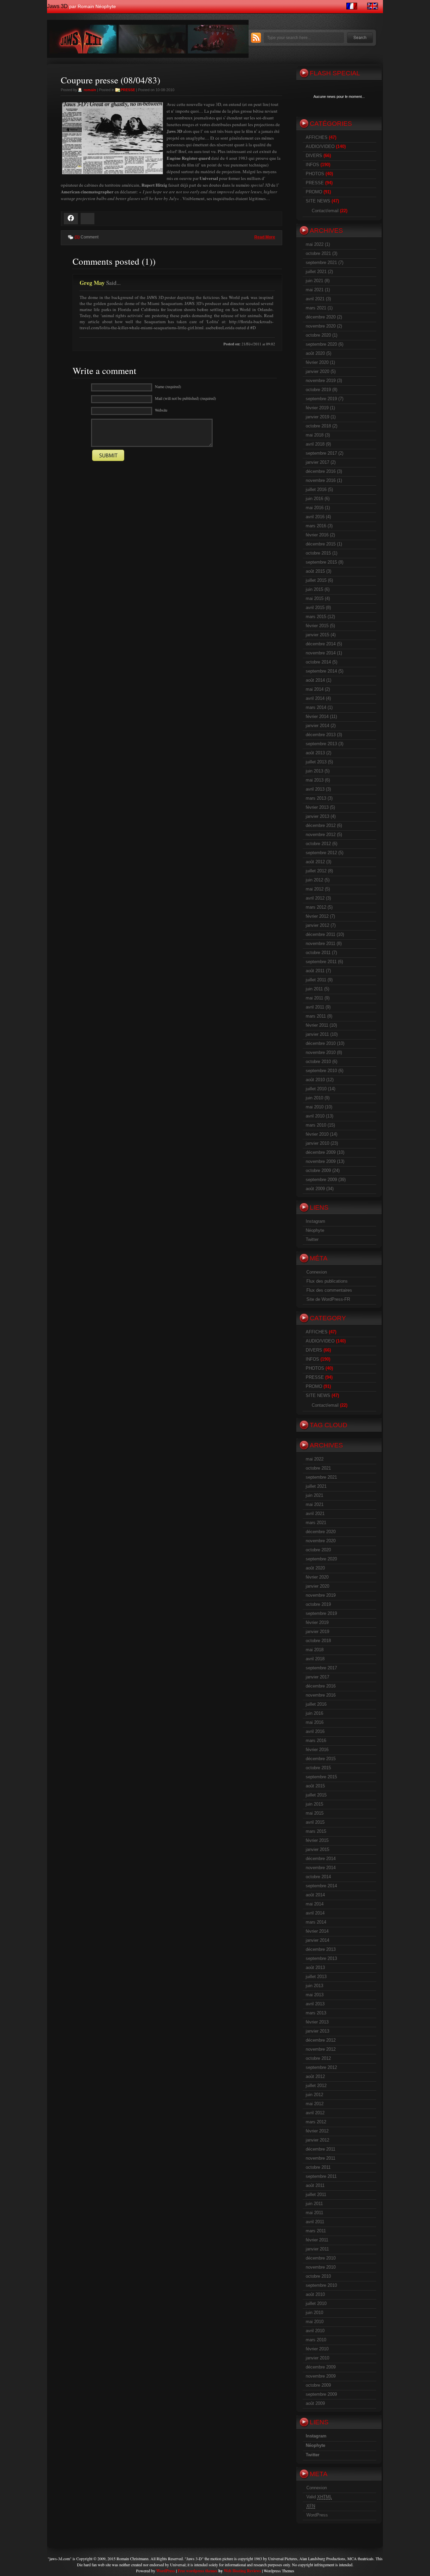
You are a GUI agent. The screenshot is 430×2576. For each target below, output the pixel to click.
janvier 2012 (317, 925)
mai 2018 (315, 435)
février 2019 (317, 408)
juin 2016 (314, 499)
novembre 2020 (321, 326)
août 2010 (315, 1080)
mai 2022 (315, 244)
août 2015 (315, 571)
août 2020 (315, 353)
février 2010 (317, 1134)
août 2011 (315, 971)
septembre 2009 (321, 1180)
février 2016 (317, 535)
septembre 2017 (321, 453)
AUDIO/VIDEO (320, 146)
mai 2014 (315, 689)
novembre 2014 (321, 653)
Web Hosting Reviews (242, 2571)
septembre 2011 (321, 962)
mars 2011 (316, 1016)
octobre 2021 (318, 253)
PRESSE (128, 90)
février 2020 (317, 362)
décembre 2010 (321, 1043)
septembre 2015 (321, 562)
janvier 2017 (317, 462)
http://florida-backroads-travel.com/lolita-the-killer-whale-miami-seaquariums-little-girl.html (177, 325)
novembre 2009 (321, 1161)
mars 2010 (316, 1125)
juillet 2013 (316, 762)
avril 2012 (315, 898)
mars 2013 (316, 798)
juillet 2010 (316, 1089)
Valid (319, 2497)
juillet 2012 (316, 871)
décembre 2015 (321, 544)
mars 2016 (316, 526)
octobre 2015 (318, 553)
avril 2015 (315, 608)
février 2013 (317, 807)
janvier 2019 (317, 417)
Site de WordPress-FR (328, 1299)
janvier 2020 (317, 371)
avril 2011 (315, 1007)
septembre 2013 (321, 744)
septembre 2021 (321, 262)
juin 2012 (314, 880)
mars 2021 (316, 308)
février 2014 (317, 716)
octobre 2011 (318, 953)
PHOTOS (315, 174)
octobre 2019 (318, 390)
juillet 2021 (316, 272)
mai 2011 (314, 998)
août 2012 (315, 862)
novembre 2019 (321, 381)
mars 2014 (316, 707)
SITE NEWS (318, 201)
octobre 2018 (318, 426)
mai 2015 (315, 598)
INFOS (312, 165)
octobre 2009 (318, 1170)
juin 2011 (314, 989)
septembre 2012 (321, 853)
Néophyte (315, 1230)
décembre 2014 (321, 644)
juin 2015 (314, 589)
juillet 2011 (316, 980)
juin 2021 (314, 281)
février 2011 (317, 1025)
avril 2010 (315, 1116)
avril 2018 (315, 444)
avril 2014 (315, 698)
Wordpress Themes (279, 2571)
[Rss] (256, 41)
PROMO (314, 192)
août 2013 (315, 753)
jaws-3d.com (60, 2559)
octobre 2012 (318, 844)
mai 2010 (315, 1107)
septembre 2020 (321, 344)
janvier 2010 (317, 1143)
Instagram (315, 1221)
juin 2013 (314, 771)
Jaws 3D (57, 6)
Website (161, 410)
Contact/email (325, 211)
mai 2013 (315, 780)
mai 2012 (315, 889)
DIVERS (314, 156)
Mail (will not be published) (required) (185, 398)
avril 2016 (315, 517)
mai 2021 (315, 290)
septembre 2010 (321, 1071)
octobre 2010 (318, 1062)
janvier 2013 (317, 816)
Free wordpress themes (198, 2571)
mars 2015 (316, 617)
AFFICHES (317, 137)
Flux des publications (327, 1281)
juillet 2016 (316, 489)
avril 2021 (315, 299)
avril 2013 (315, 789)
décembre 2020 (321, 317)
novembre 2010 (321, 1052)
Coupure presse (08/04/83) (111, 80)
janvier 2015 (317, 635)
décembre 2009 (321, 1152)
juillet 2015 (316, 580)
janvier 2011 (317, 1034)
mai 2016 (315, 508)
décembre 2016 (321, 471)
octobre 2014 (318, 662)
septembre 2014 (321, 671)
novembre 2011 (320, 943)
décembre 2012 (321, 825)
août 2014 (315, 680)
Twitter (312, 1239)
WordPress (317, 2515)
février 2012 (317, 916)
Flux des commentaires (329, 1290)
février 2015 (317, 626)
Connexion (317, 1272)
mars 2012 (316, 907)
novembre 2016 (321, 480)
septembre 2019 (321, 399)
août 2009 (315, 1189)
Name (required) (168, 386)
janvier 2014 (317, 726)
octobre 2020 (318, 335)
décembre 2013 (321, 735)
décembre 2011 (320, 934)
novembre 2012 (321, 835)
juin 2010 (314, 1098)
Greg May (92, 283)
